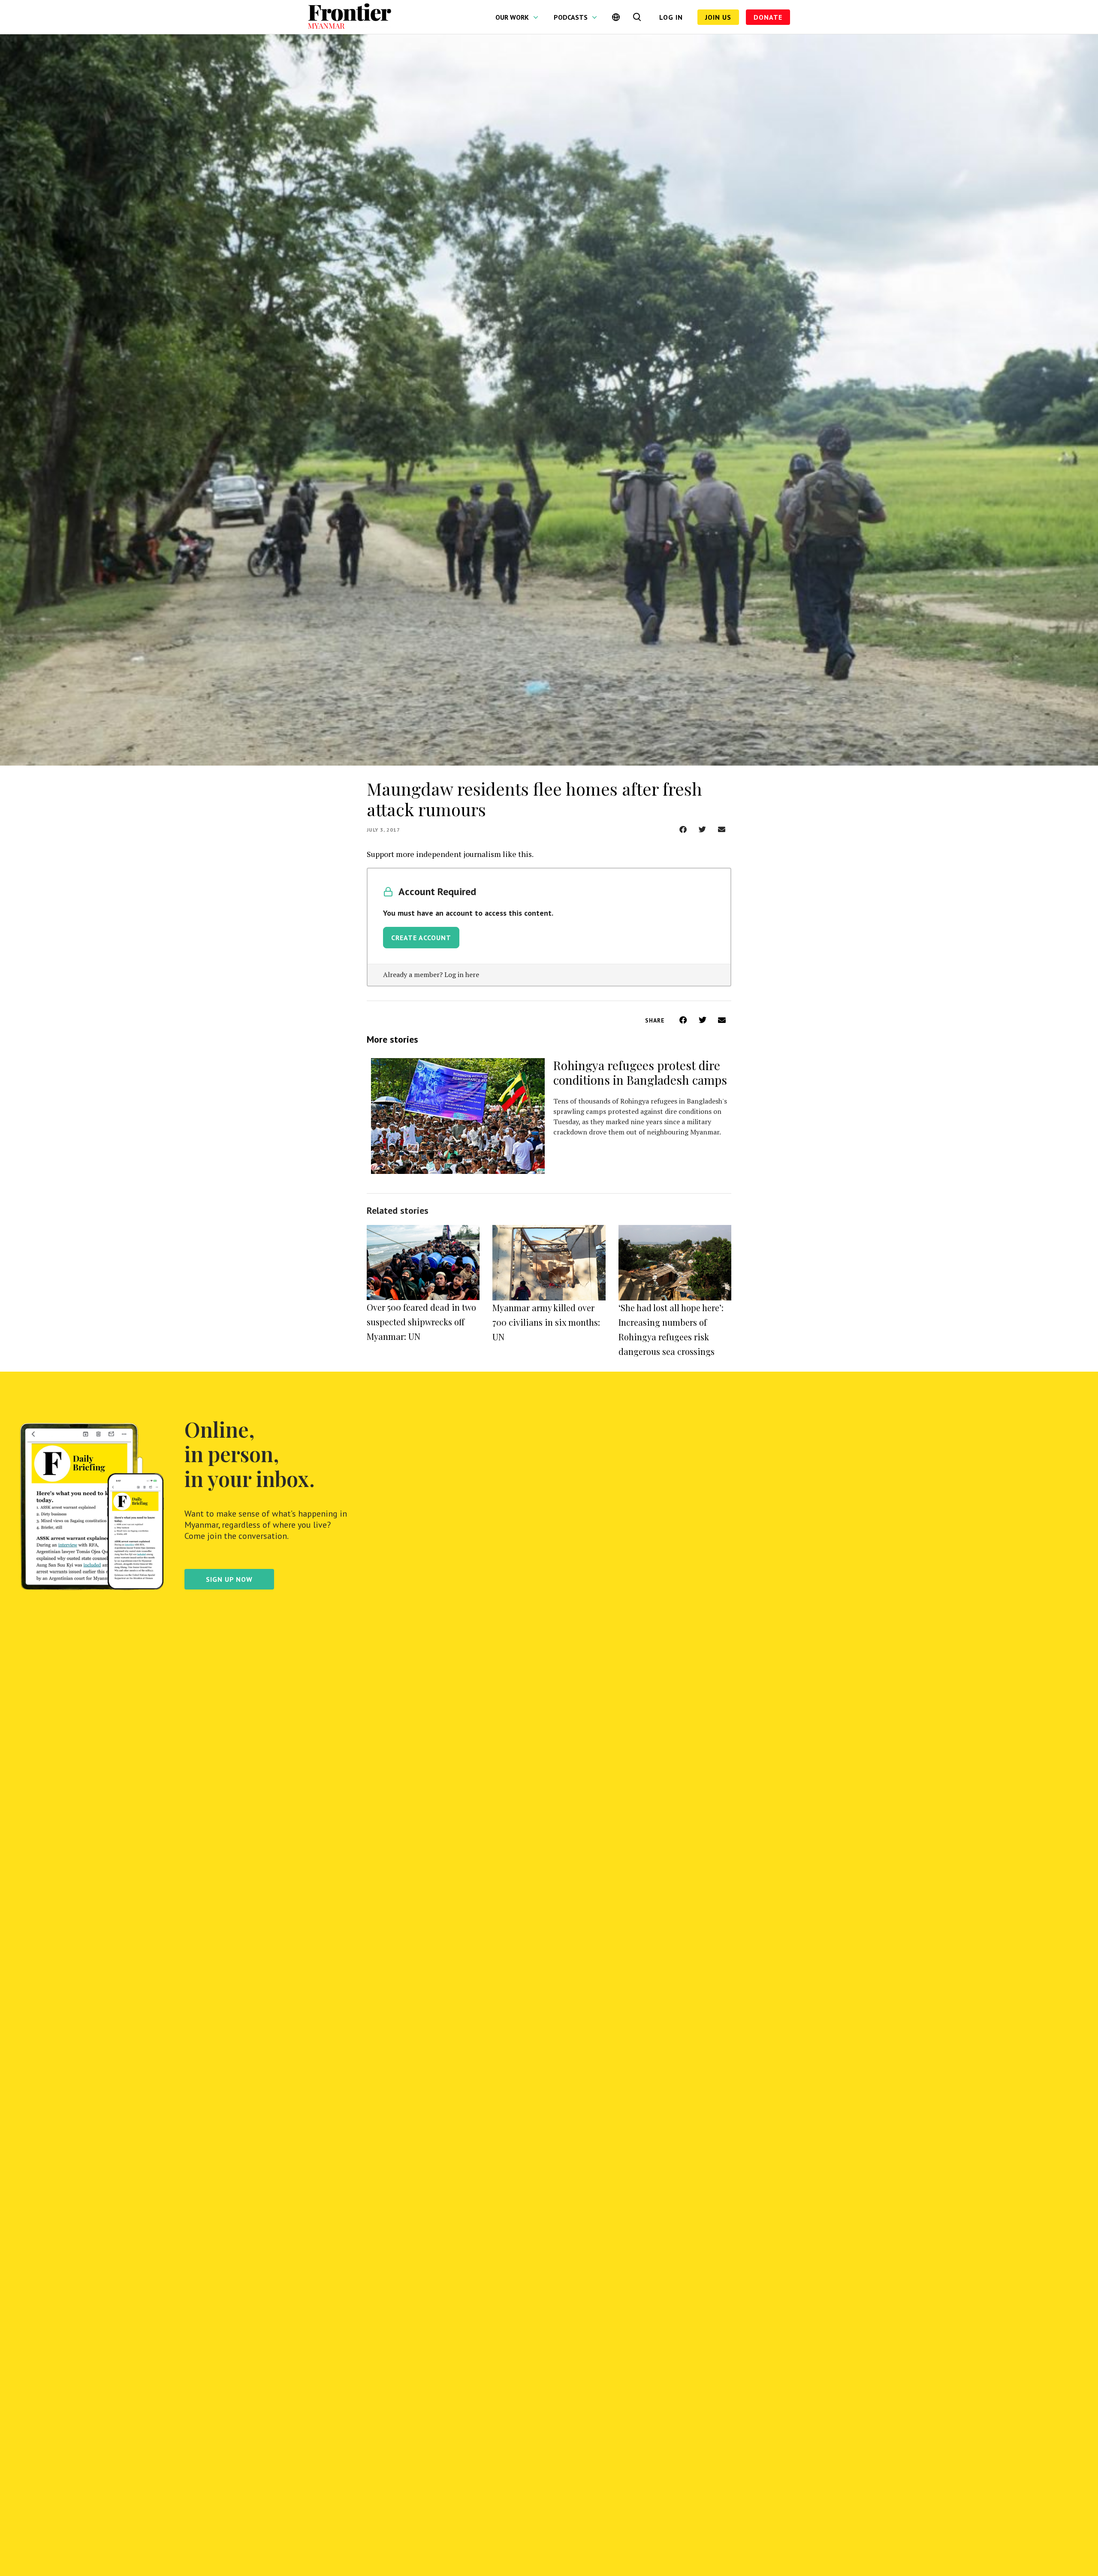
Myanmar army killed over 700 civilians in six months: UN (546, 1322)
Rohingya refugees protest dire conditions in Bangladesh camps (640, 1072)
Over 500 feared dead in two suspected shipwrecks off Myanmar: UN (421, 1322)
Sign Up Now (229, 1579)
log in (671, 17)
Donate (768, 17)
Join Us (718, 17)
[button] (683, 829)
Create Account (421, 938)
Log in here (462, 974)
